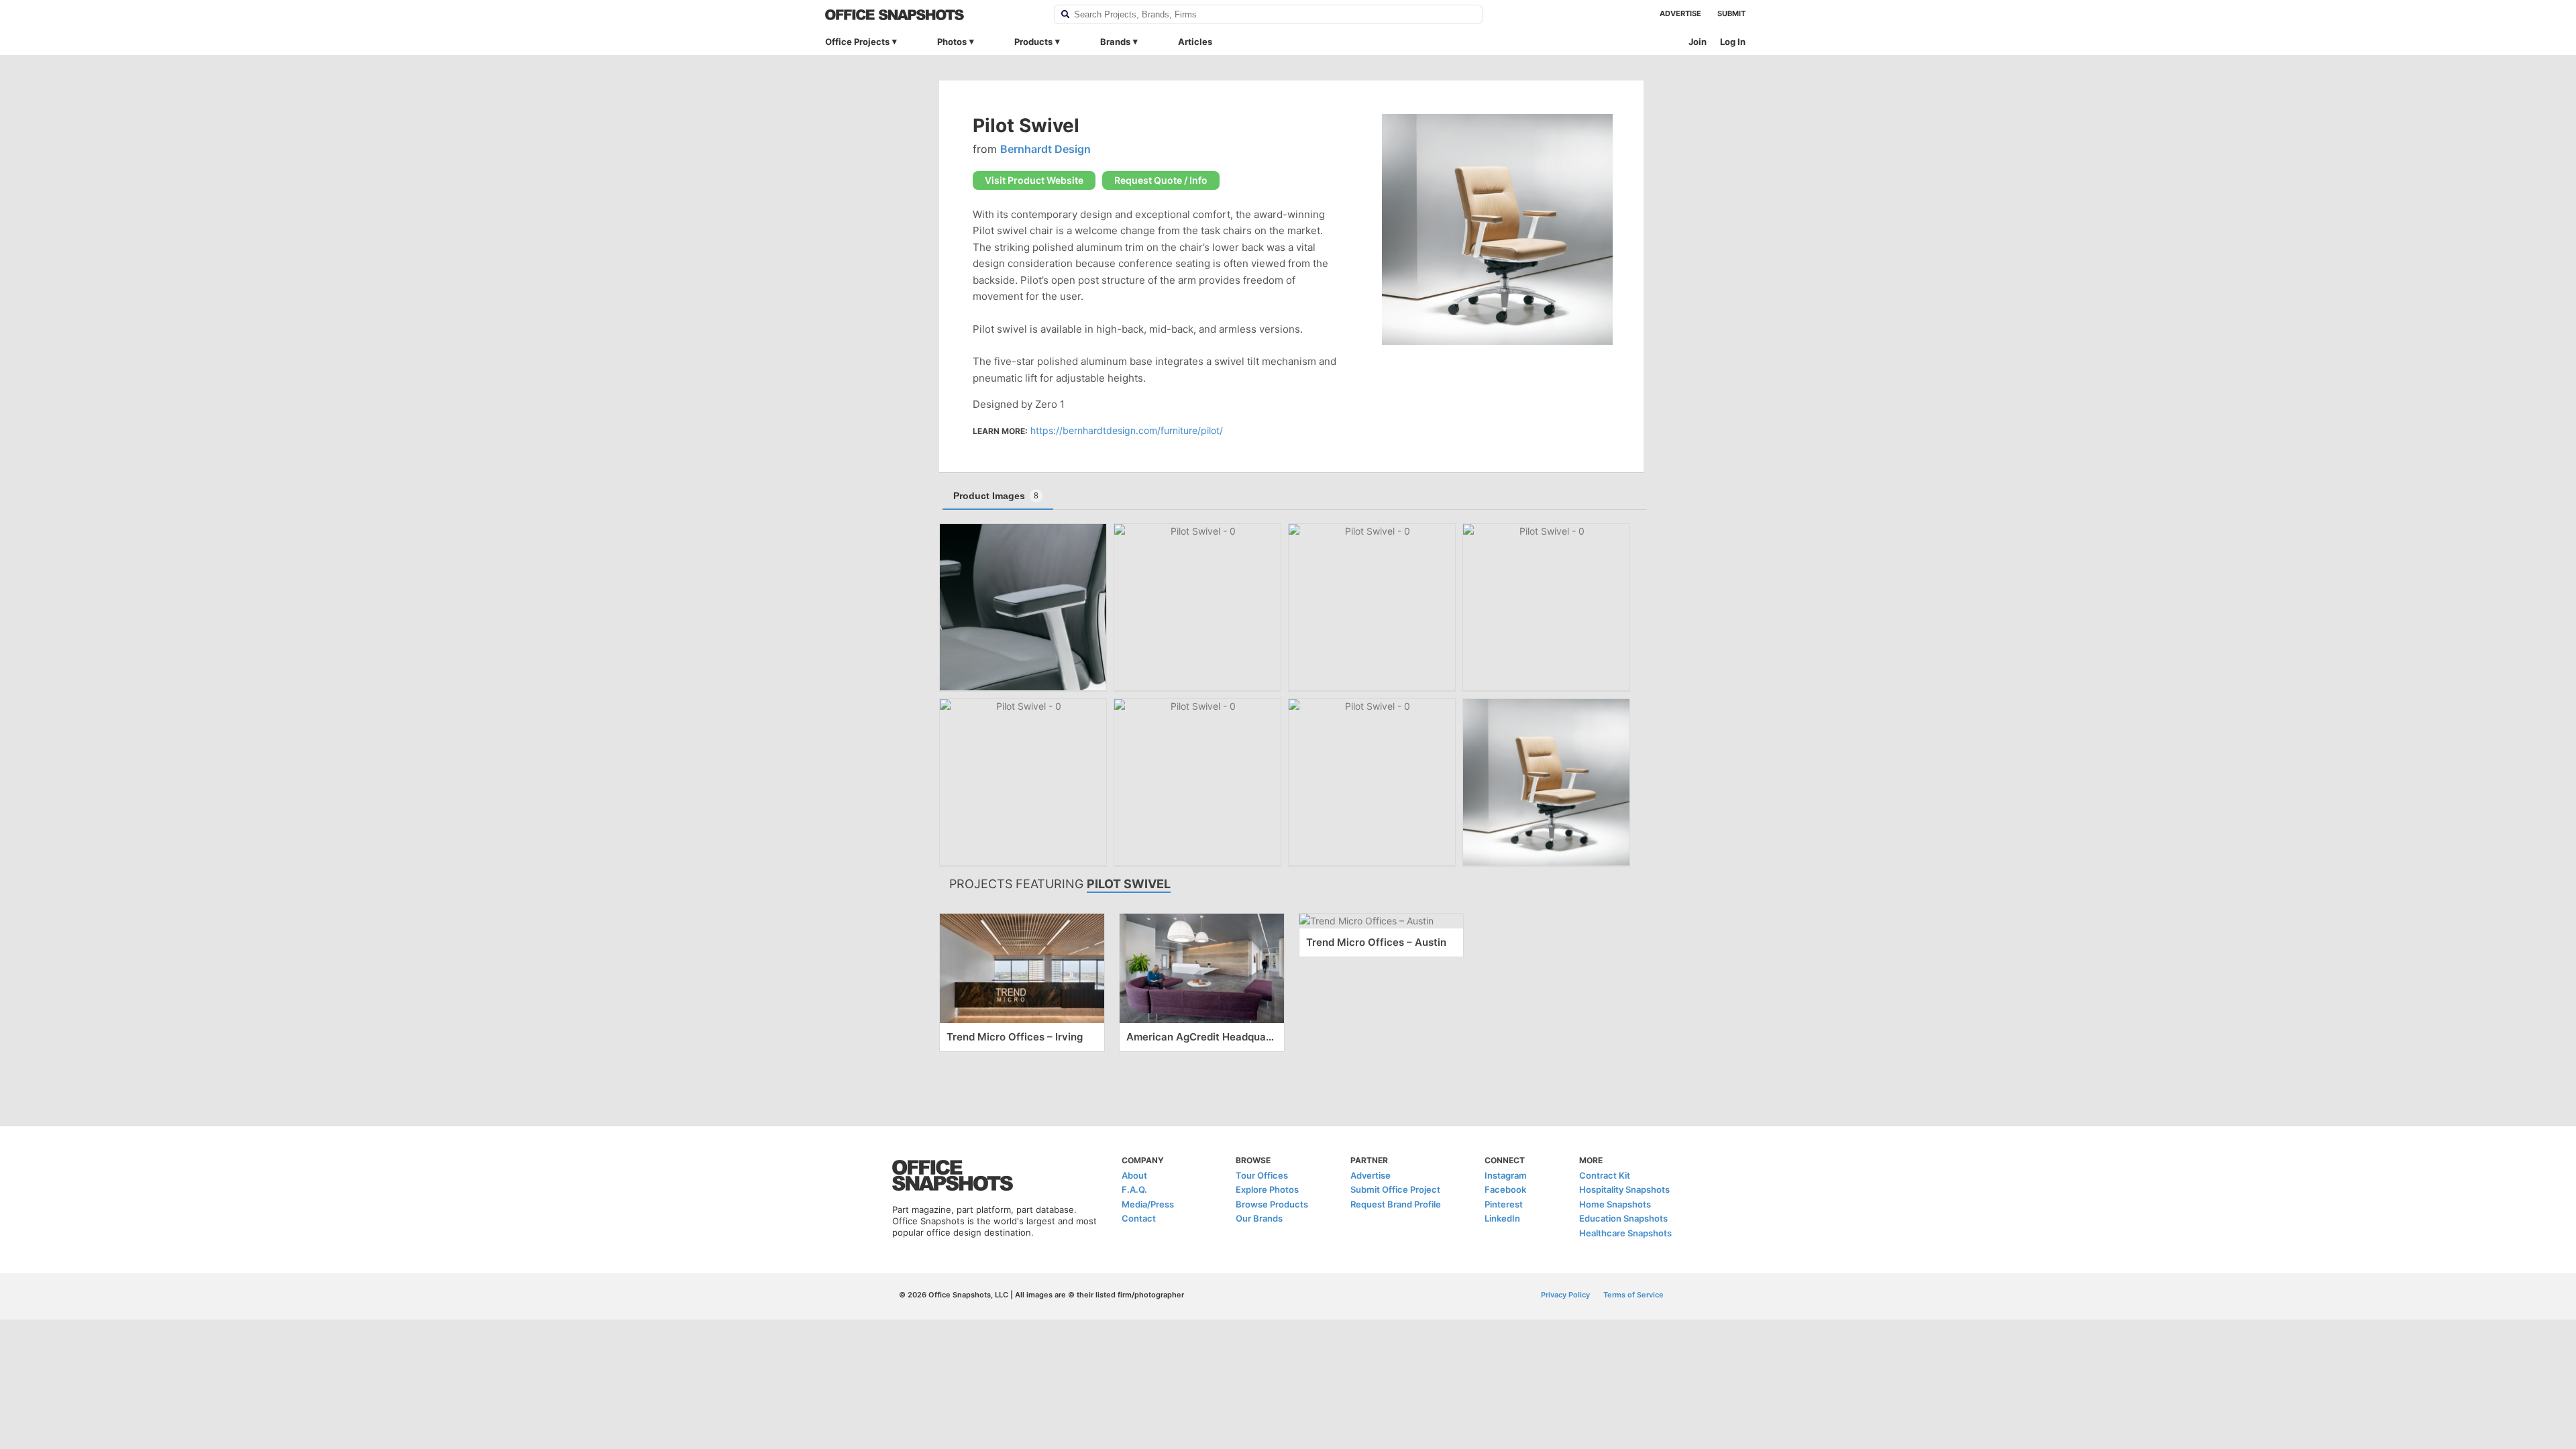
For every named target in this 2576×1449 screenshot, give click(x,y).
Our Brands (1259, 1218)
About (1134, 1175)
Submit (1731, 13)
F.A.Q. (1134, 1189)
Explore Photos (1267, 1189)
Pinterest (1504, 1204)
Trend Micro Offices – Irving (1015, 1037)
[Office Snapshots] (931, 15)
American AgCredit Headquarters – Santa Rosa (1202, 1037)
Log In (1733, 42)
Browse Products (1272, 1204)
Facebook (1505, 1189)
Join (1698, 42)
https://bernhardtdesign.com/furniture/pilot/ (1127, 430)
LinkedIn (1502, 1218)
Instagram (1506, 1175)
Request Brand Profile (1396, 1204)
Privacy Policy (1565, 1295)
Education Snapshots (1623, 1218)
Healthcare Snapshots (1625, 1233)
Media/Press (1148, 1204)
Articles (1195, 42)
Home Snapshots (1615, 1204)
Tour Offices (1262, 1175)
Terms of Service (1633, 1295)
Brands (1115, 42)
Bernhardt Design (1045, 149)
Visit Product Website (1034, 180)
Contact (1139, 1218)
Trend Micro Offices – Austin (1376, 942)
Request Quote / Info (1161, 180)
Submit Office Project (1395, 1189)
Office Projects (857, 42)
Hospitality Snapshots (1624, 1189)
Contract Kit (1605, 1175)
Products (1033, 42)
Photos (952, 42)
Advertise (1680, 13)
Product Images (996, 496)
